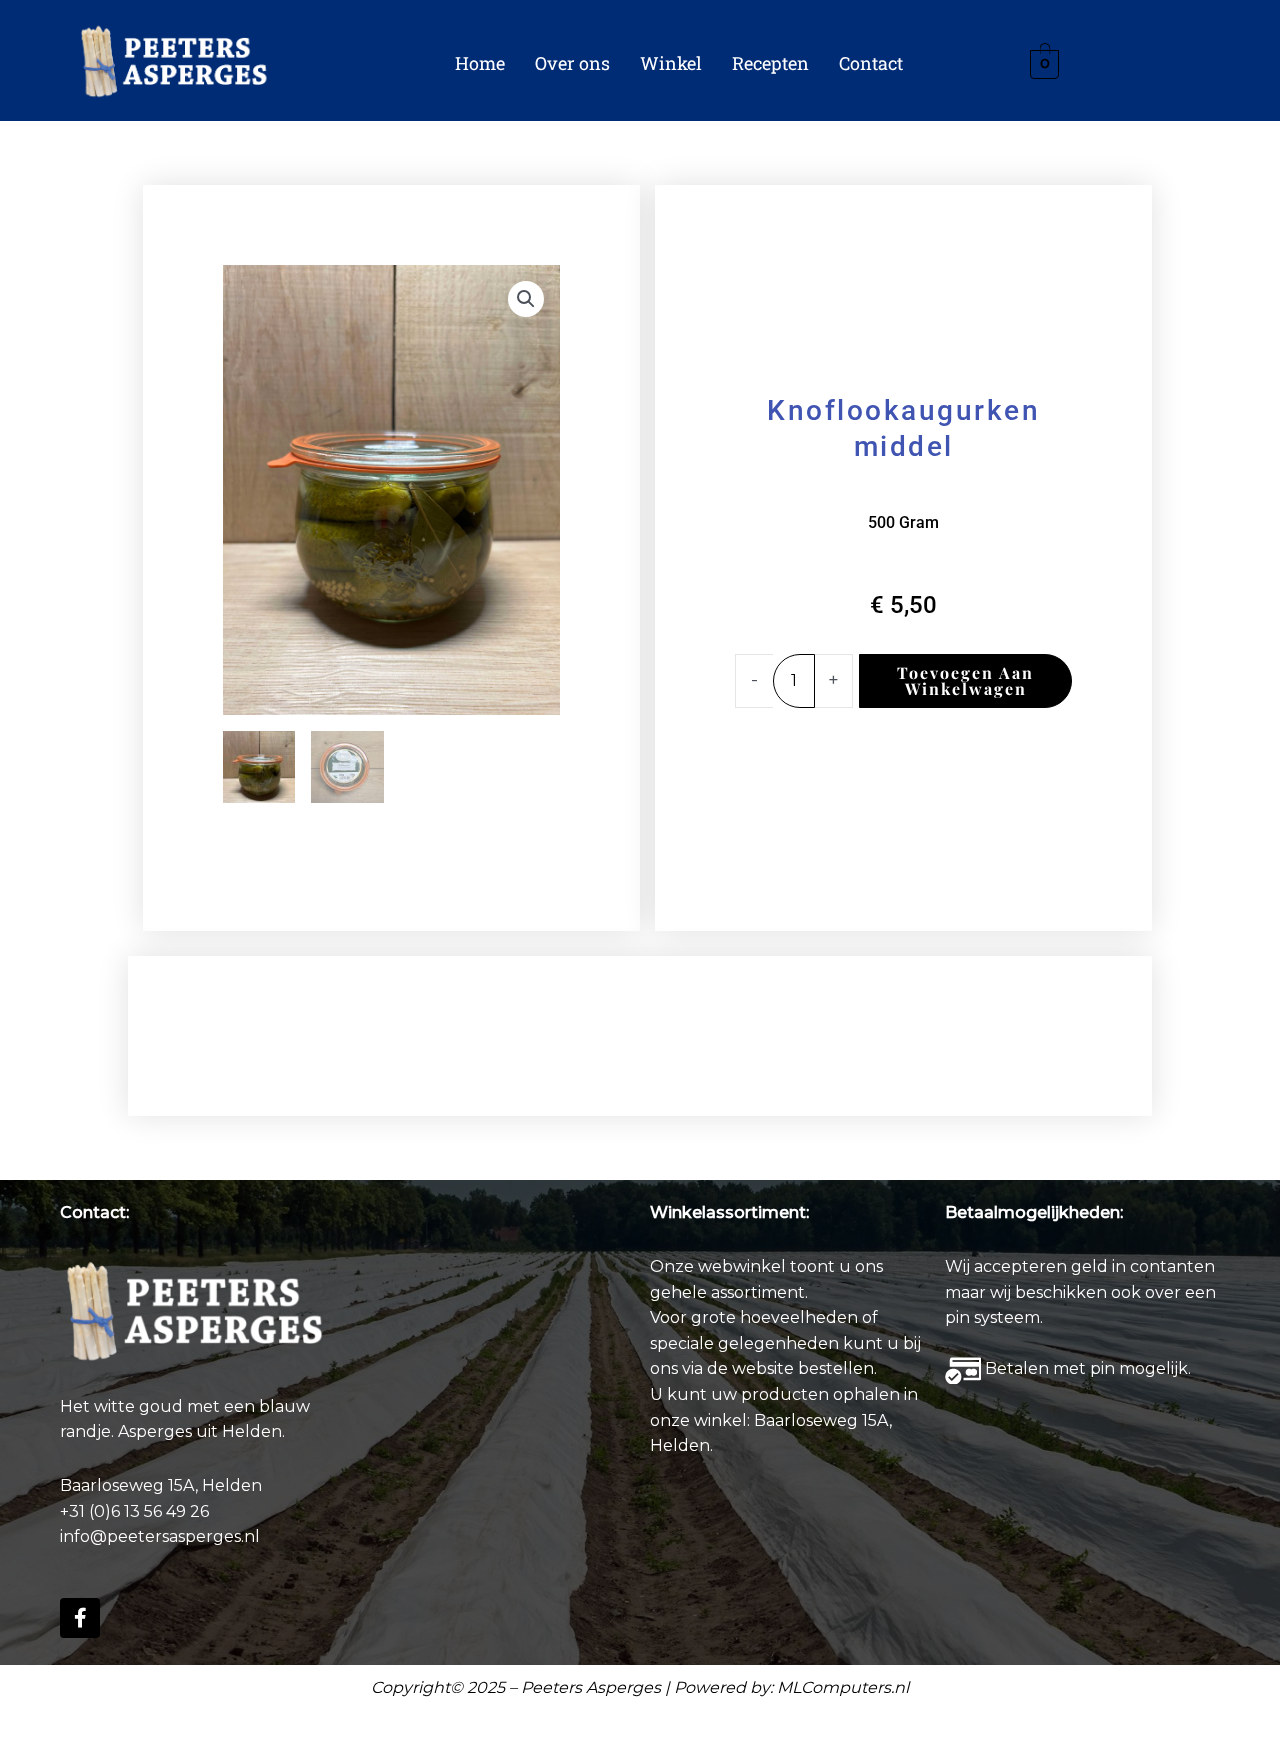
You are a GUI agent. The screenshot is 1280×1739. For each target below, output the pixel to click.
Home (480, 63)
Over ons (572, 63)
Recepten (770, 63)
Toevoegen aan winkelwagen (965, 680)
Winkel (671, 63)
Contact (871, 63)
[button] (526, 299)
